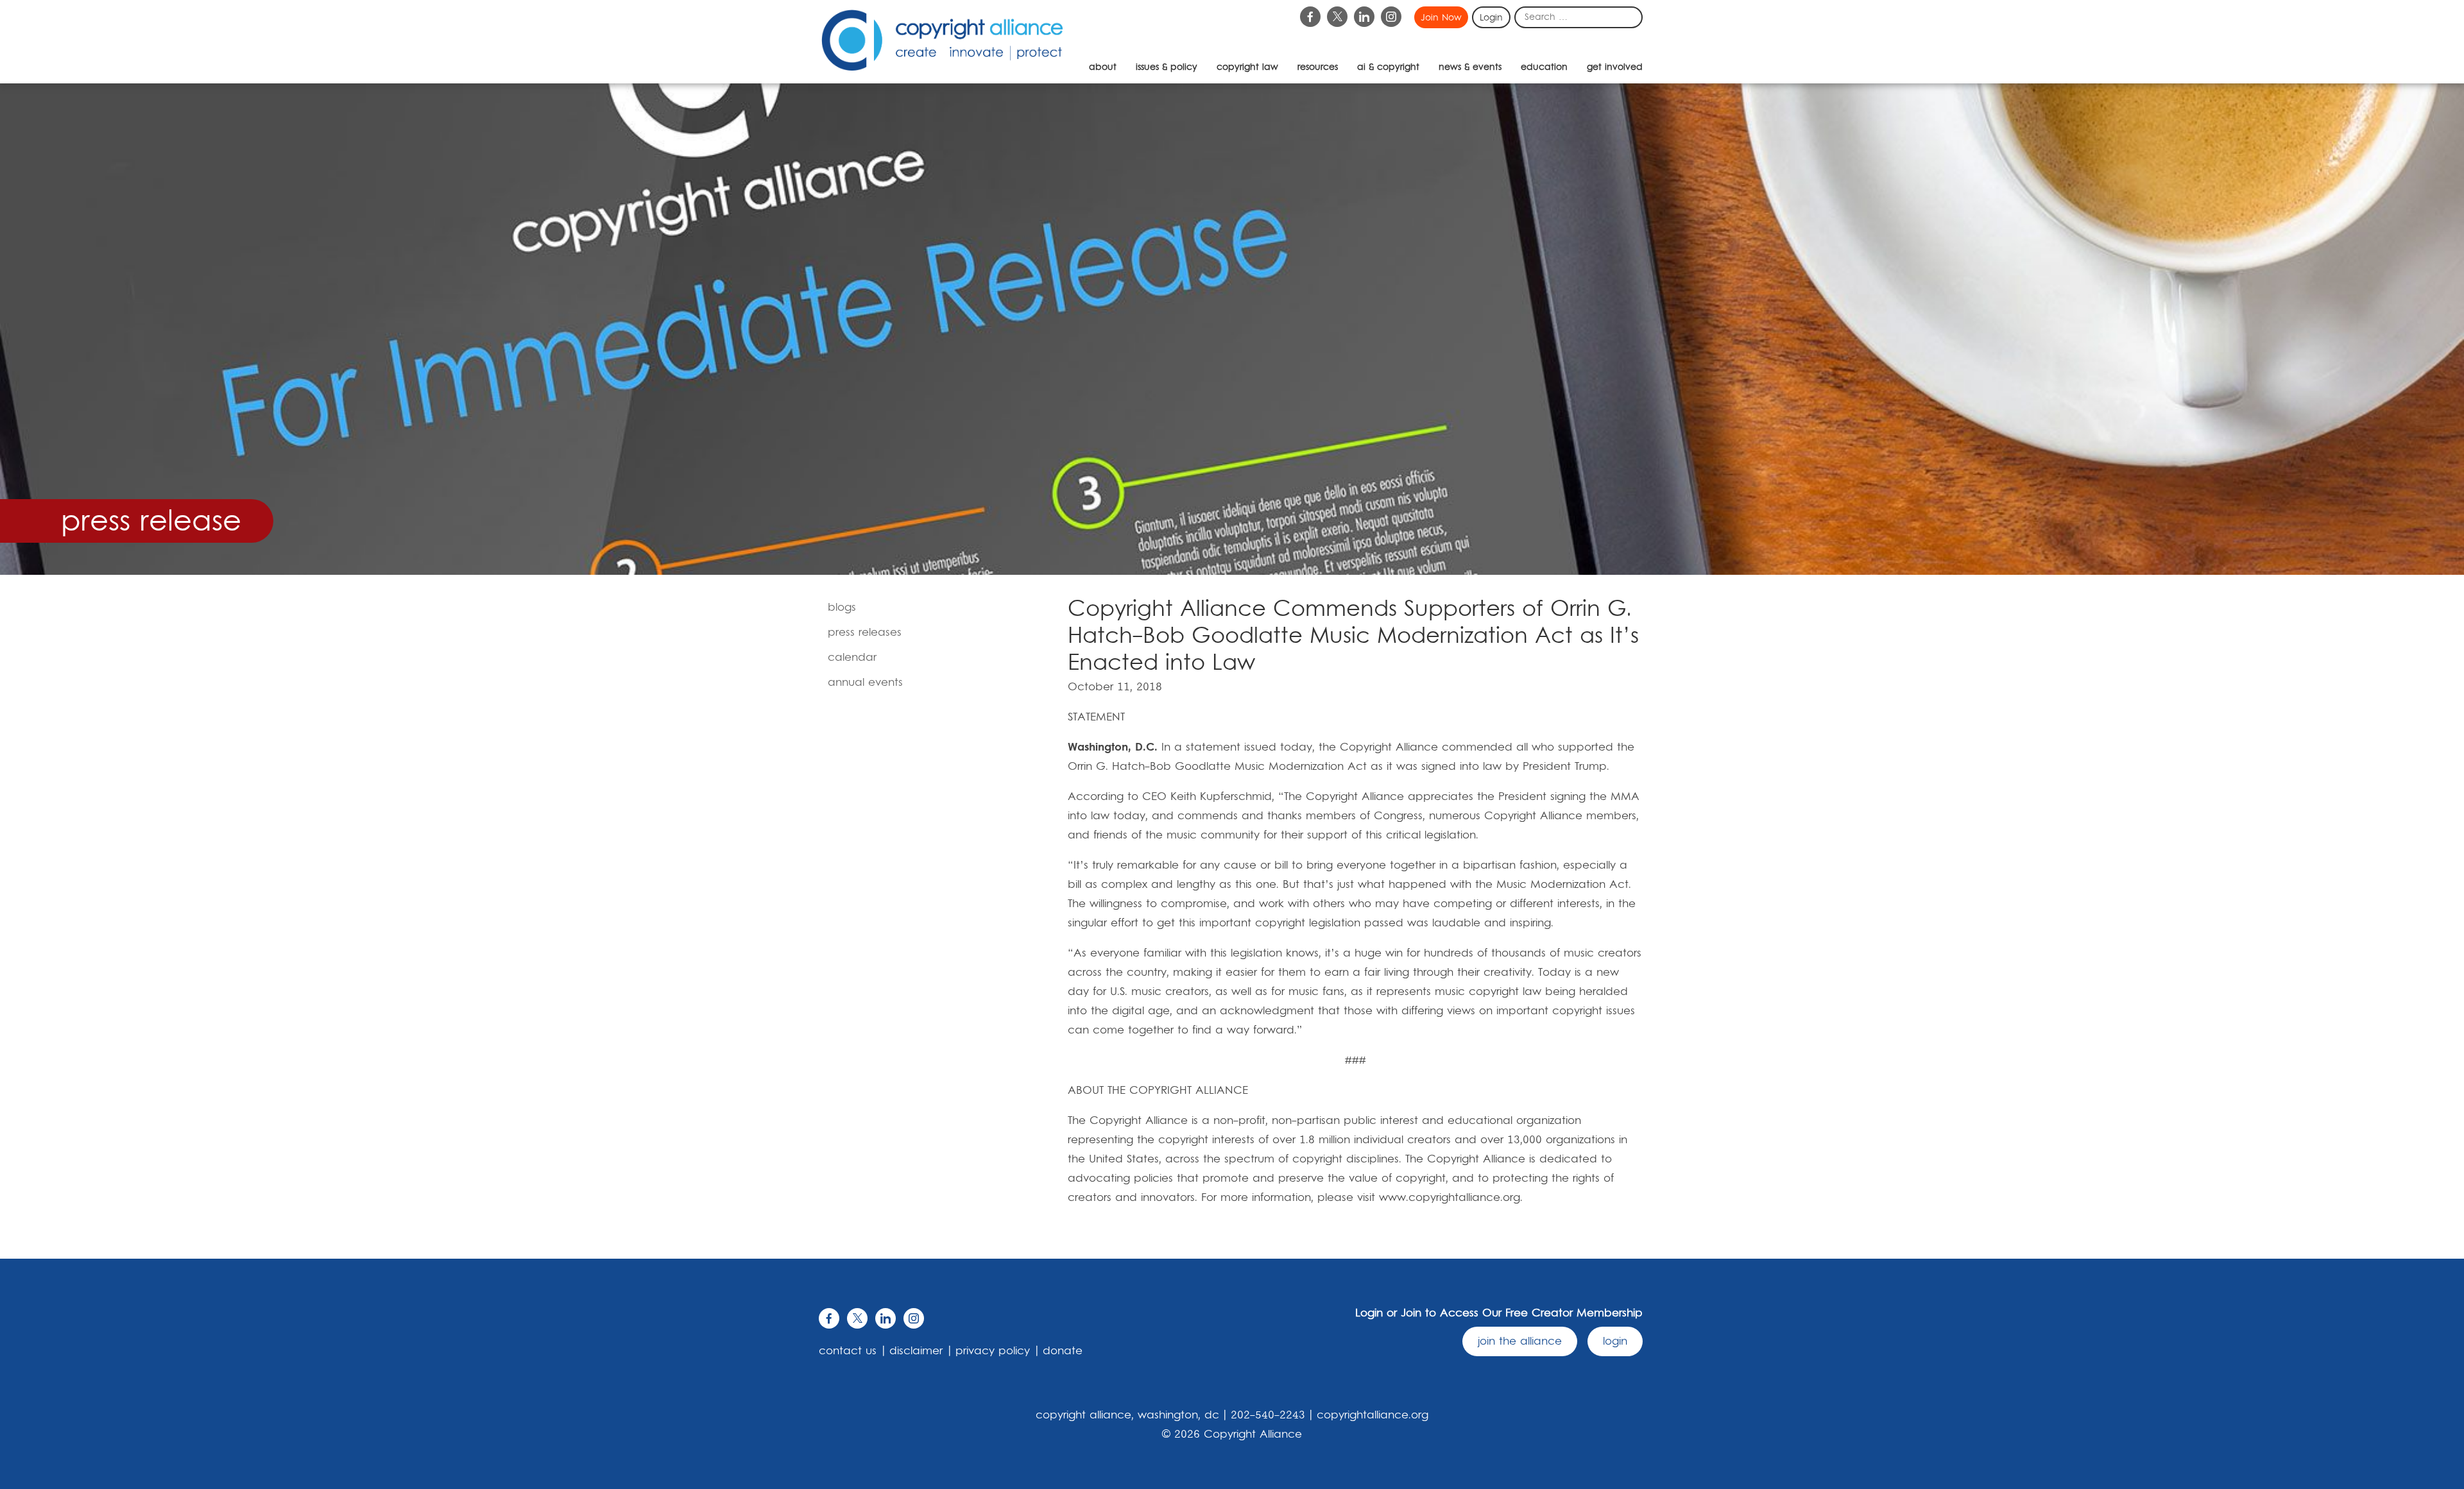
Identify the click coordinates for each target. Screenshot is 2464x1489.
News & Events (1470, 67)
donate (1063, 1351)
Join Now (1441, 18)
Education (1544, 67)
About (1103, 67)
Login (1491, 18)
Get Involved (1615, 67)
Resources (1318, 67)
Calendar (852, 658)
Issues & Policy (1167, 67)
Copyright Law (1247, 67)
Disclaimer (916, 1351)
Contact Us (848, 1351)
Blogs (842, 608)
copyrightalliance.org (1373, 1415)
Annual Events (865, 683)
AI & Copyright (1388, 67)
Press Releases (865, 633)
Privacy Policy (993, 1351)
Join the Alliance (1520, 1341)
